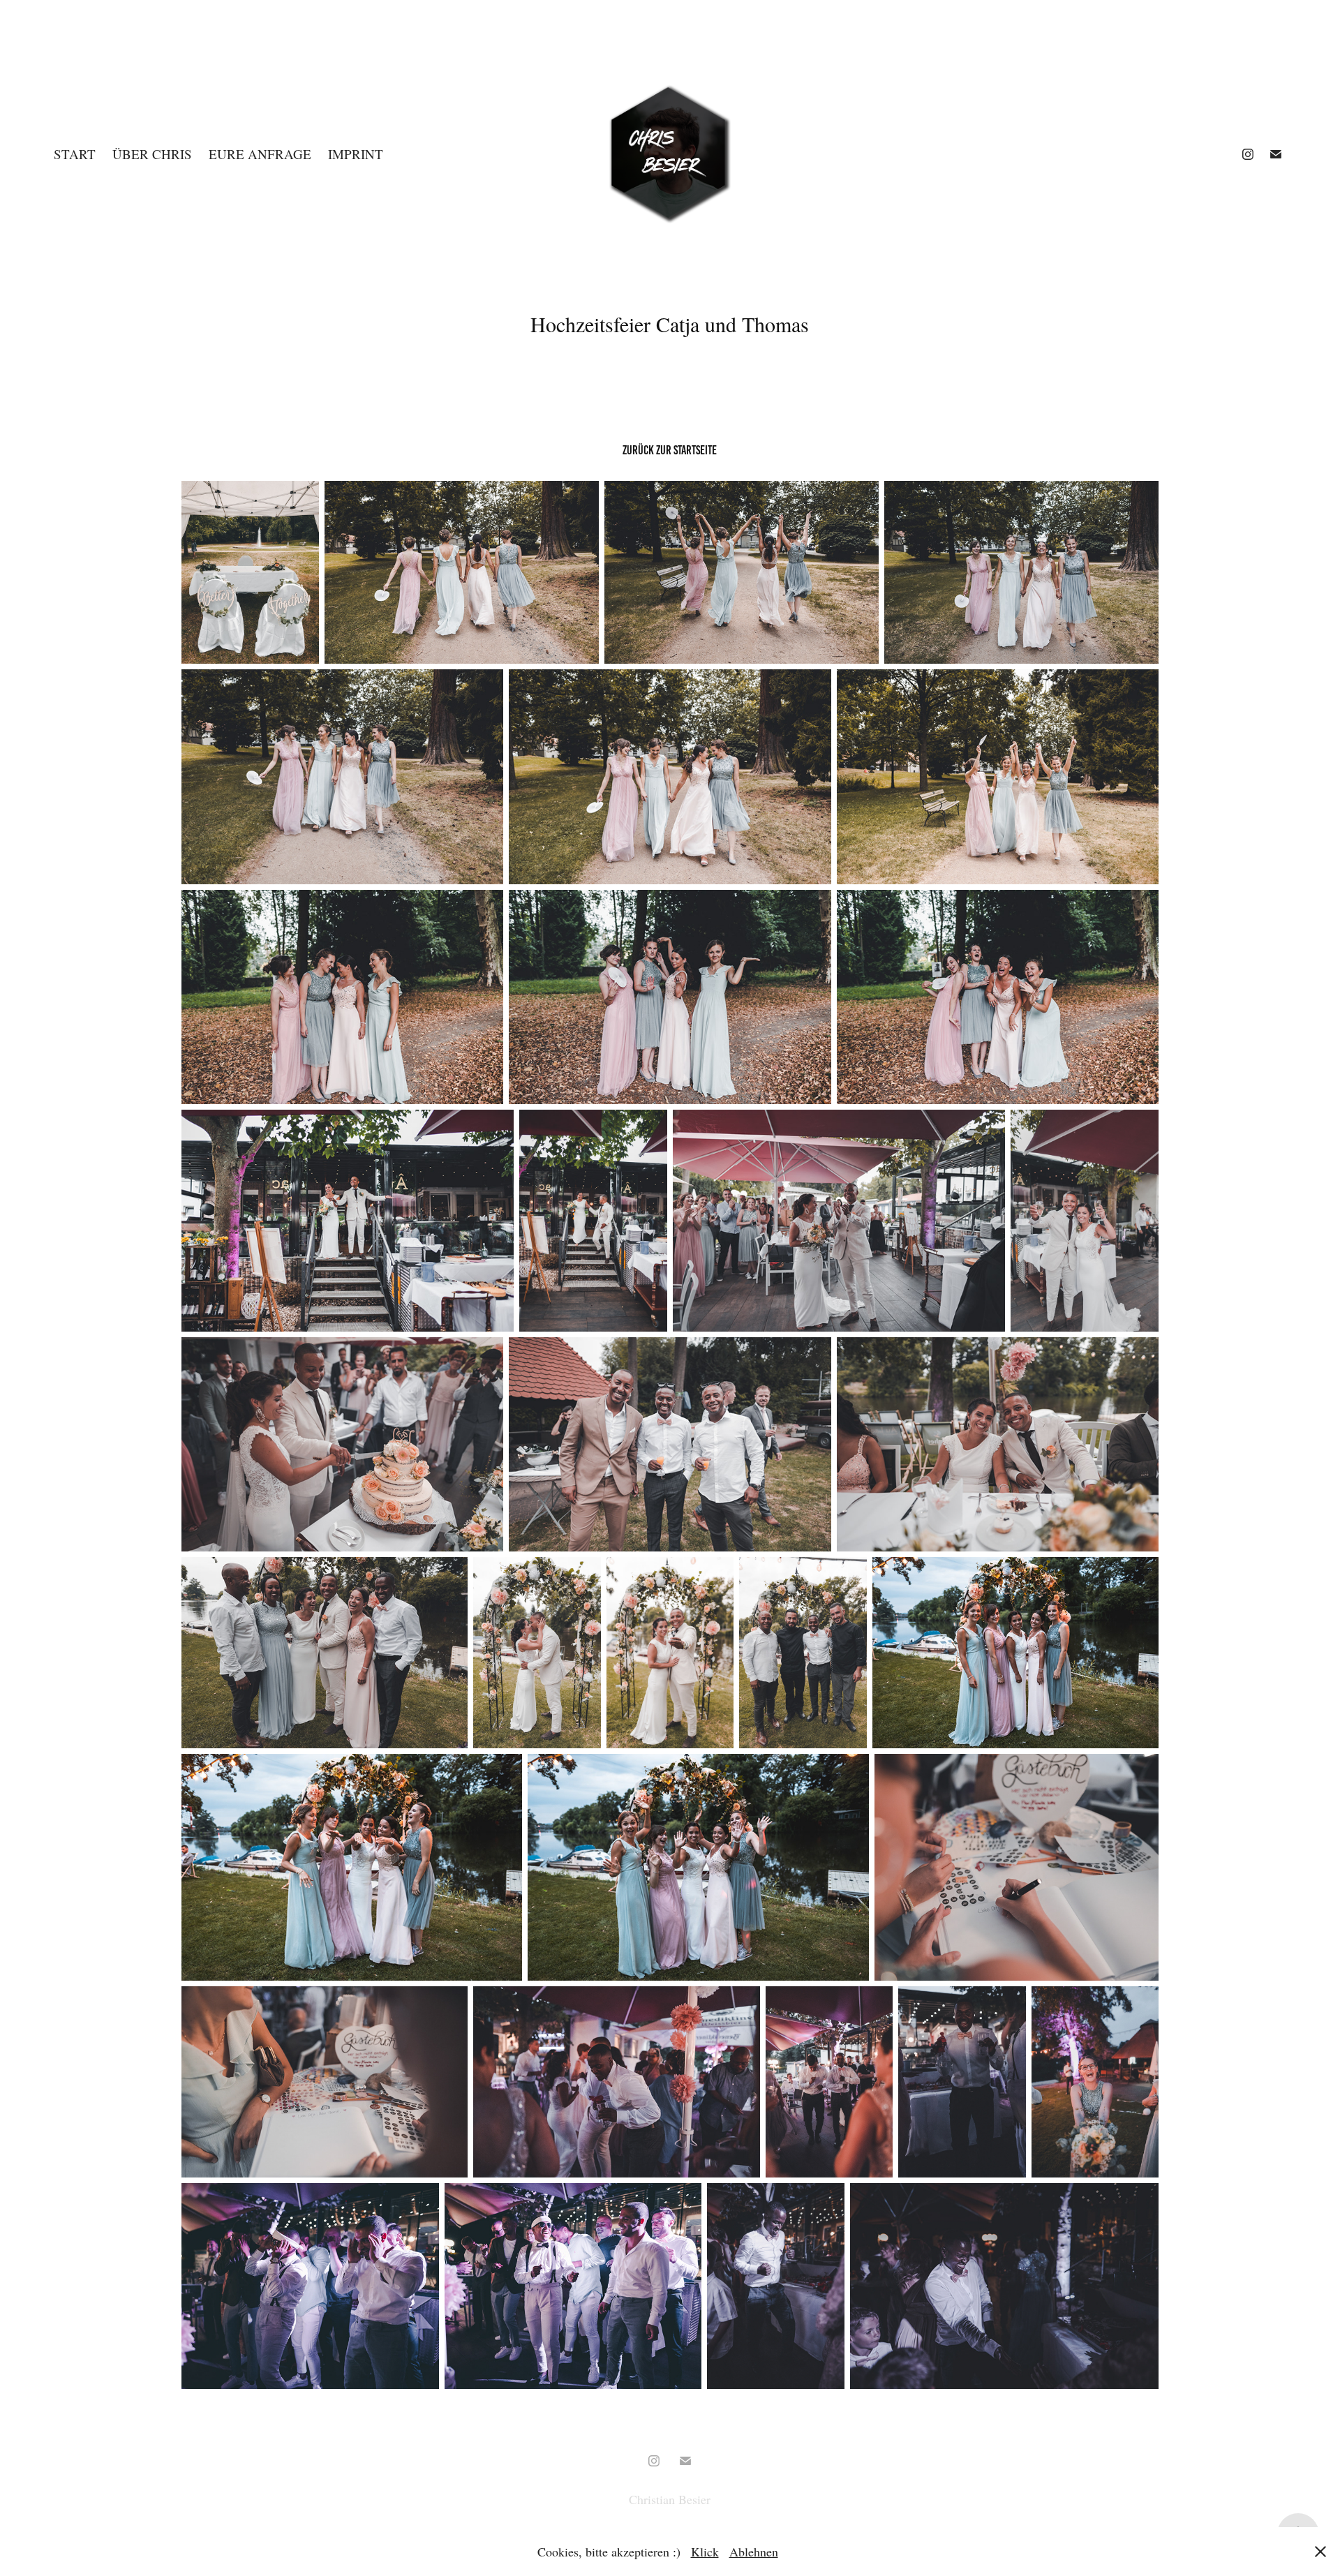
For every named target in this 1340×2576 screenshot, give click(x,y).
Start (75, 154)
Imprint (356, 154)
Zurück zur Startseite (670, 450)
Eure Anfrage (260, 154)
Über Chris (152, 154)
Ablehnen (754, 2552)
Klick (705, 2552)
